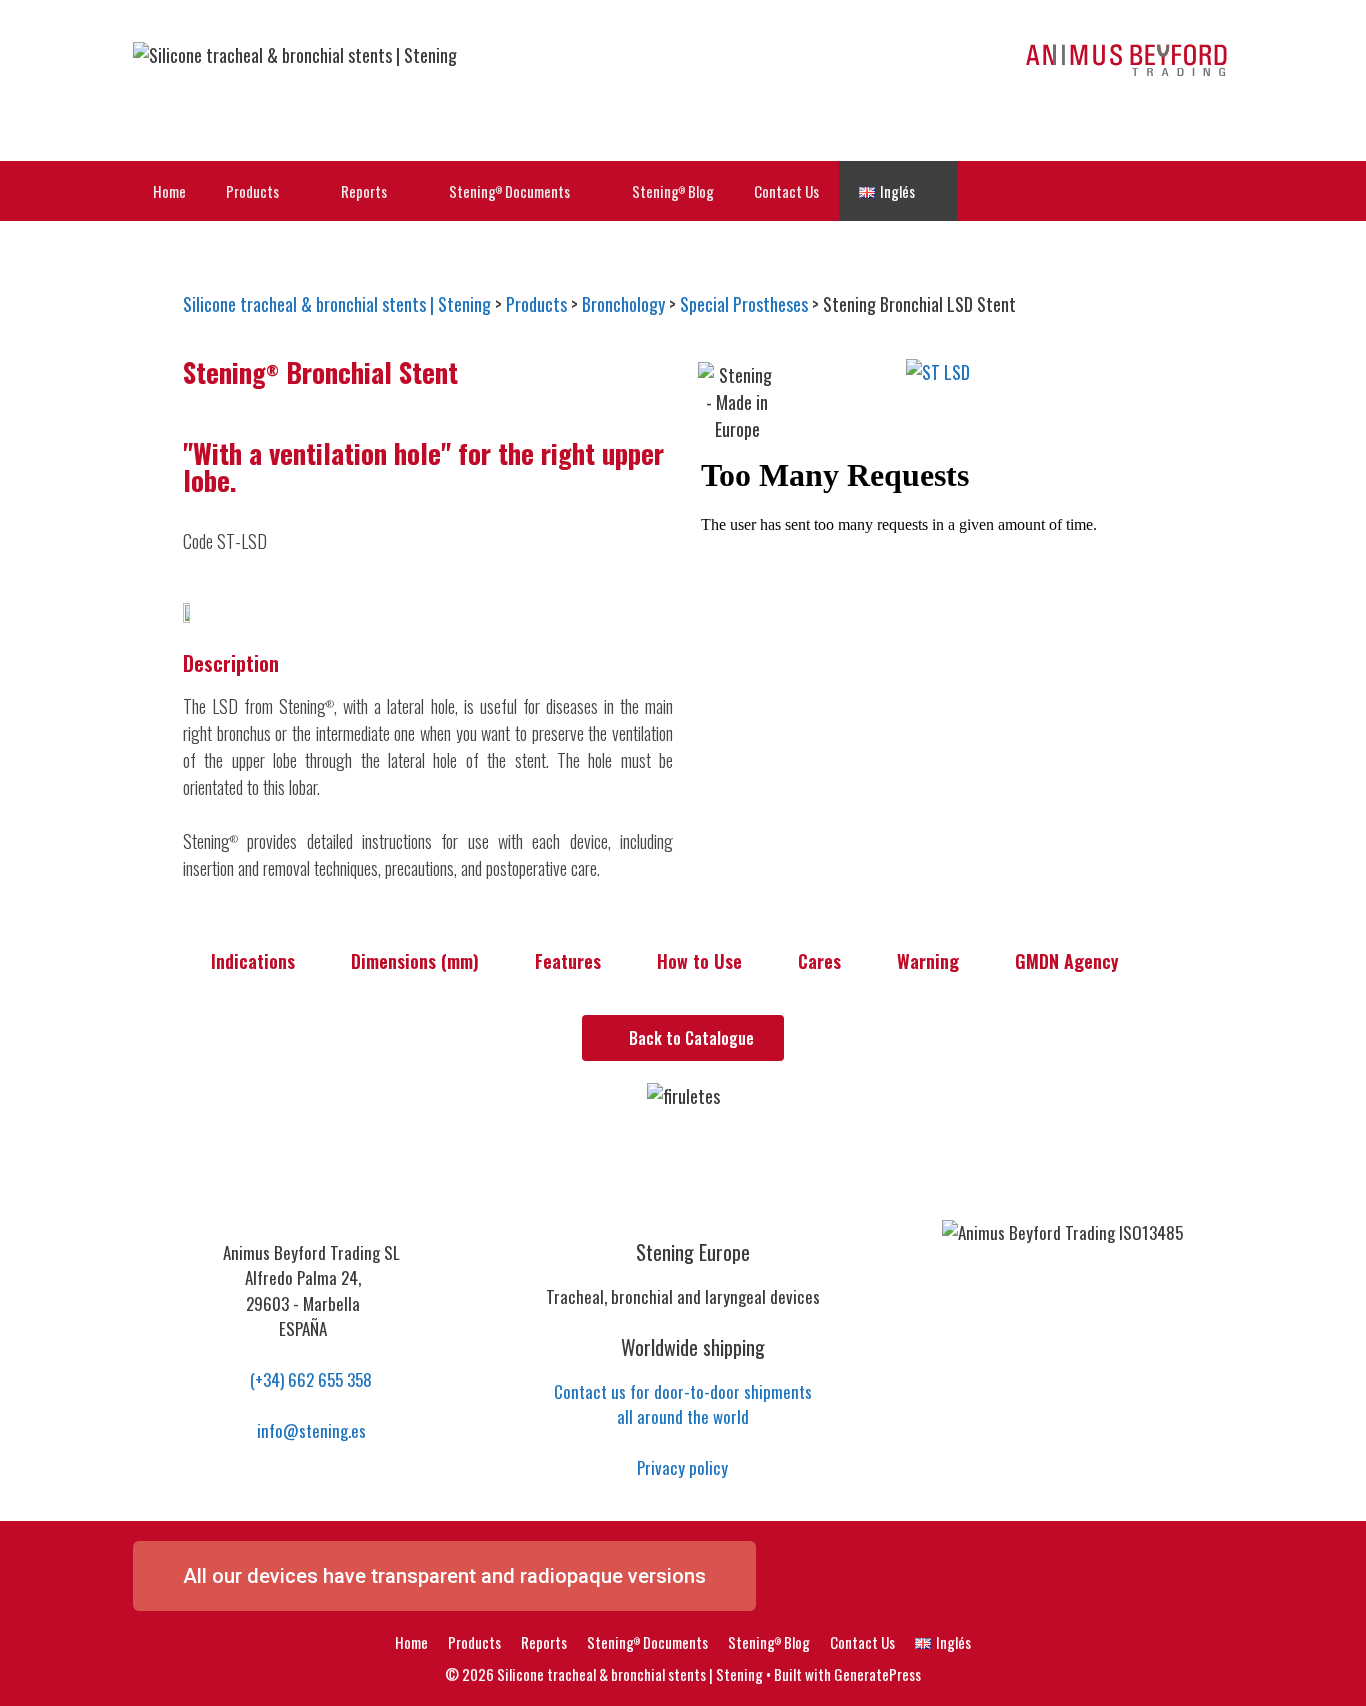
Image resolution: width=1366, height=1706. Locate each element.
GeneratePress (877, 1674)
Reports (364, 191)
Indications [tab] (253, 961)
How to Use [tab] (699, 961)
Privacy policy (682, 1467)
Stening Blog (673, 191)
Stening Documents (509, 191)
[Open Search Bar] (1203, 191)
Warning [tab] (928, 961)
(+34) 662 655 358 (309, 1379)
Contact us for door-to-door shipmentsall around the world (683, 1404)
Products (252, 191)
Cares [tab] (819, 961)
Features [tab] (568, 961)
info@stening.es (309, 1430)
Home (169, 191)
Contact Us (786, 191)
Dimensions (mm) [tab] (415, 961)
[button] (1163, 372)
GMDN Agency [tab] (1067, 961)
